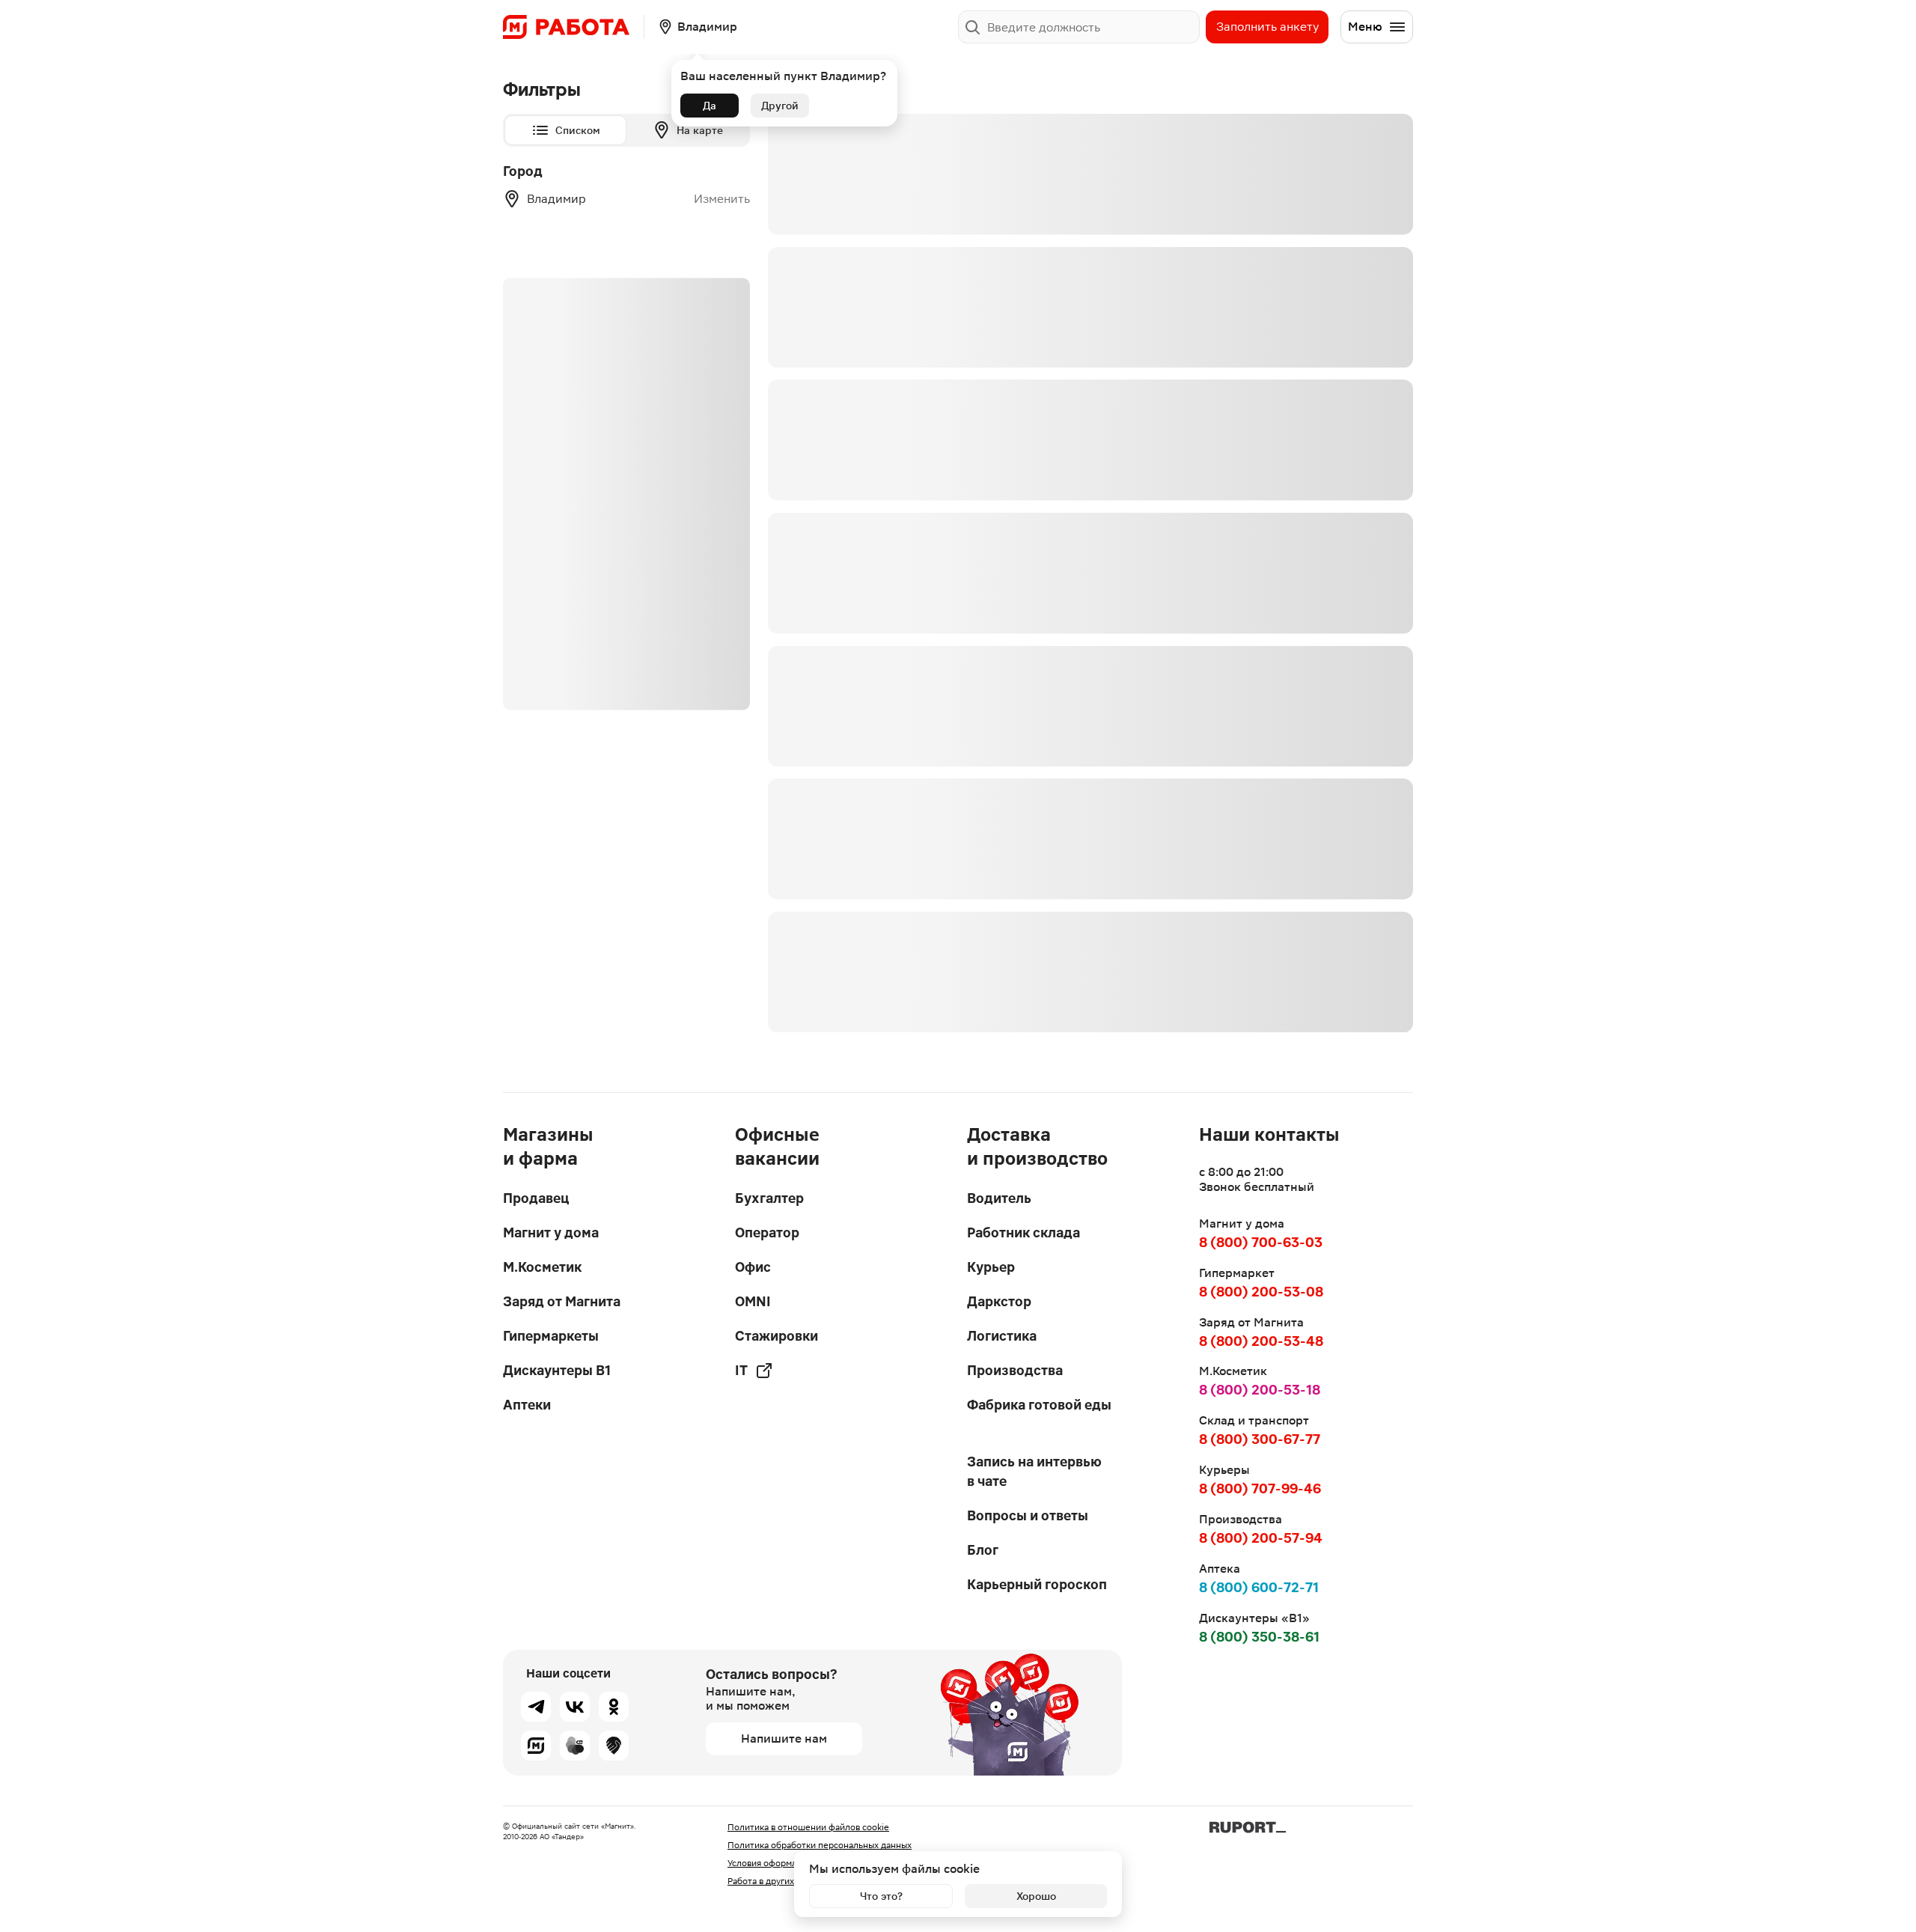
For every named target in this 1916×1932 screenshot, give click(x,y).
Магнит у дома (551, 1232)
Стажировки (777, 1336)
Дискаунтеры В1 (557, 1370)
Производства (1015, 1370)
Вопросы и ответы (1028, 1515)
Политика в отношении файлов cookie (808, 1827)
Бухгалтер (769, 1198)
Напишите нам (784, 1739)
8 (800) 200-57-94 (1261, 1538)
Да (710, 106)
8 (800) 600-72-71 (1259, 1587)
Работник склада (1023, 1232)
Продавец (536, 1198)
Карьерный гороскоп (1037, 1584)
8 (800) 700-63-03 (1261, 1242)
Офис (753, 1267)
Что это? (881, 1896)
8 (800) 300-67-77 (1260, 1439)
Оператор (767, 1232)
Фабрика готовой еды (1039, 1405)
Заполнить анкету (1267, 27)
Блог (983, 1550)
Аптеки (527, 1405)
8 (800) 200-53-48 (1261, 1341)
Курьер (991, 1267)
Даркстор (999, 1301)
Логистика (1002, 1336)
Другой (780, 106)
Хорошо (1036, 1896)
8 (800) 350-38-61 (1259, 1637)
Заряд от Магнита (562, 1301)
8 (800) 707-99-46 (1260, 1488)
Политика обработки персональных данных (820, 1845)
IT (741, 1370)
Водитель (999, 1198)
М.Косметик (542, 1267)
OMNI (753, 1301)
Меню (1365, 27)
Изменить (722, 199)
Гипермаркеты (551, 1336)
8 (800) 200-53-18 (1260, 1390)
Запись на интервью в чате (1034, 1471)
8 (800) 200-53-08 (1261, 1292)
